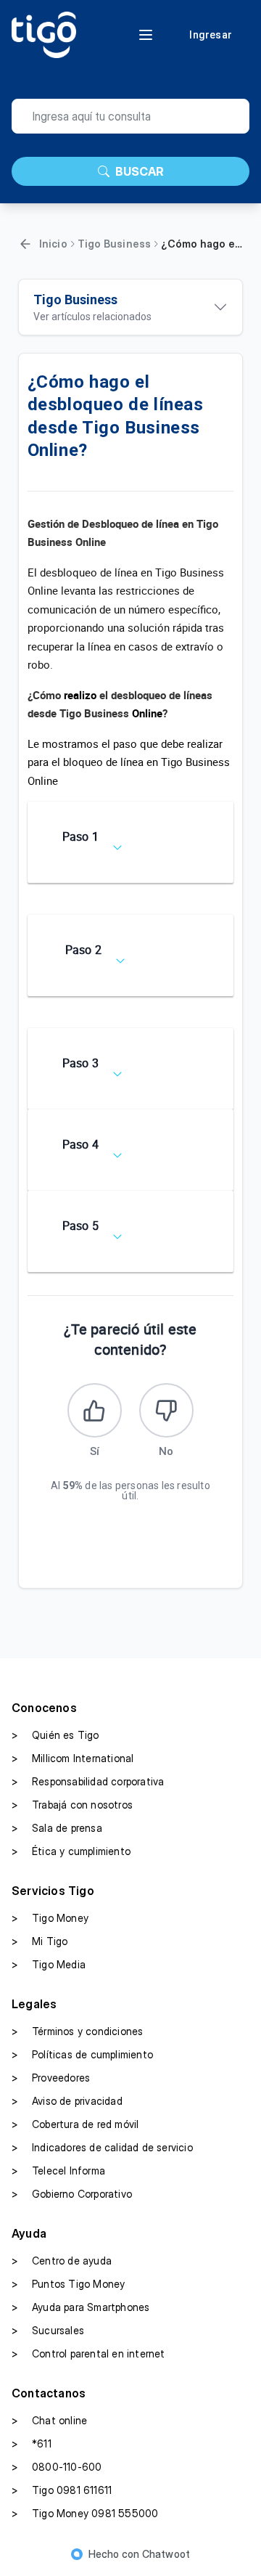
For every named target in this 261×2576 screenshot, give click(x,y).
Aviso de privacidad (67, 2101)
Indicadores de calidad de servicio (102, 2147)
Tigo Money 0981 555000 (85, 2513)
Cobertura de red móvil (75, 2124)
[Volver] (25, 244)
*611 (32, 2443)
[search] (130, 116)
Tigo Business (115, 244)
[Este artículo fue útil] (95, 1410)
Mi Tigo (40, 1941)
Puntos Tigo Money (68, 2284)
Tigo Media (49, 1964)
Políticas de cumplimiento (82, 2054)
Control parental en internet (88, 2353)
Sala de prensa (57, 1828)
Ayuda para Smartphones (80, 2307)
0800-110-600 (57, 2467)
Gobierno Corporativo (72, 2194)
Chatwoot (166, 2554)
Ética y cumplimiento (71, 1851)
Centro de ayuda (62, 2261)
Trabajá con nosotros (72, 1805)
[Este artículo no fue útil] (166, 1410)
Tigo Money (50, 1918)
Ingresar (211, 35)
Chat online (49, 2420)
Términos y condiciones (77, 2031)
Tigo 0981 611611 (62, 2490)
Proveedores (51, 2078)
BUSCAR (140, 171)
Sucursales (48, 2330)
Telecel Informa (58, 2171)
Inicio (53, 244)
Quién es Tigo (55, 1735)
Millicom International (72, 1758)
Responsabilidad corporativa (88, 1781)
